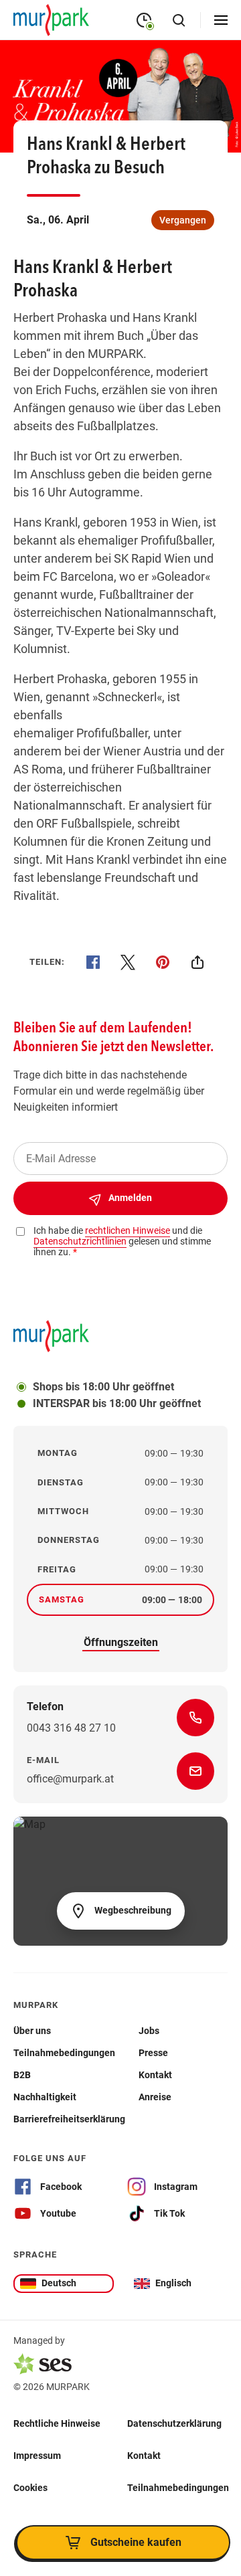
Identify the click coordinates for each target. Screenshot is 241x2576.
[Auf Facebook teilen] (93, 962)
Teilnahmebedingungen (178, 2488)
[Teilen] (197, 962)
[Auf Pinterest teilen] (163, 962)
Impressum (37, 2456)
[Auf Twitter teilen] (128, 962)
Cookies (30, 2488)
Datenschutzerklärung (174, 2423)
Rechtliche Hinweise (57, 2423)
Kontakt (144, 2456)
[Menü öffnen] (221, 20)
